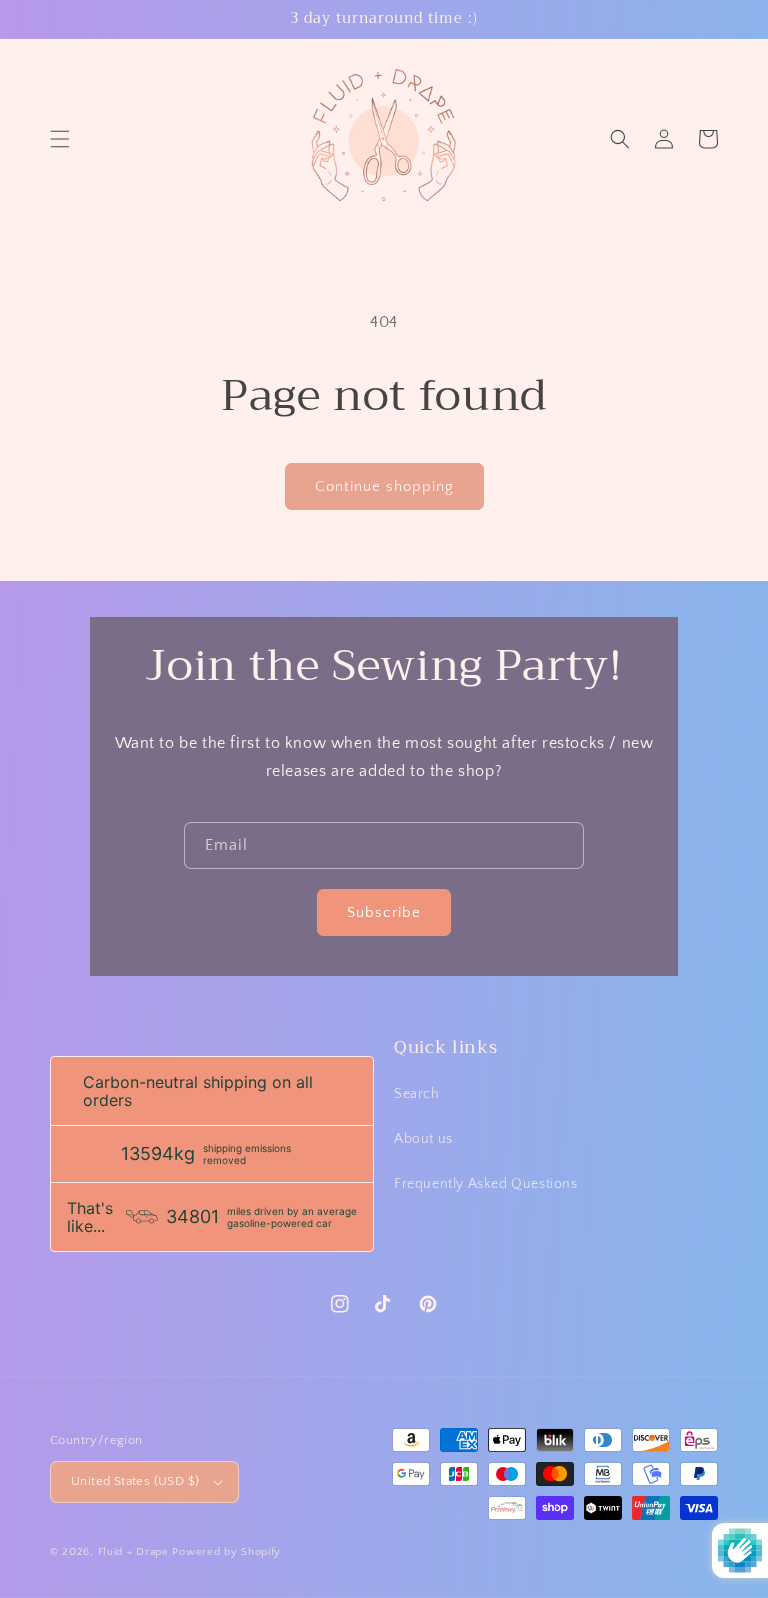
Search (417, 1094)
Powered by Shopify (226, 1552)
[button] (60, 139)
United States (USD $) (135, 1481)
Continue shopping (384, 486)
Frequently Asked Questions (486, 1184)
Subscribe (384, 912)
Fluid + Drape (133, 1552)
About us (423, 1139)
